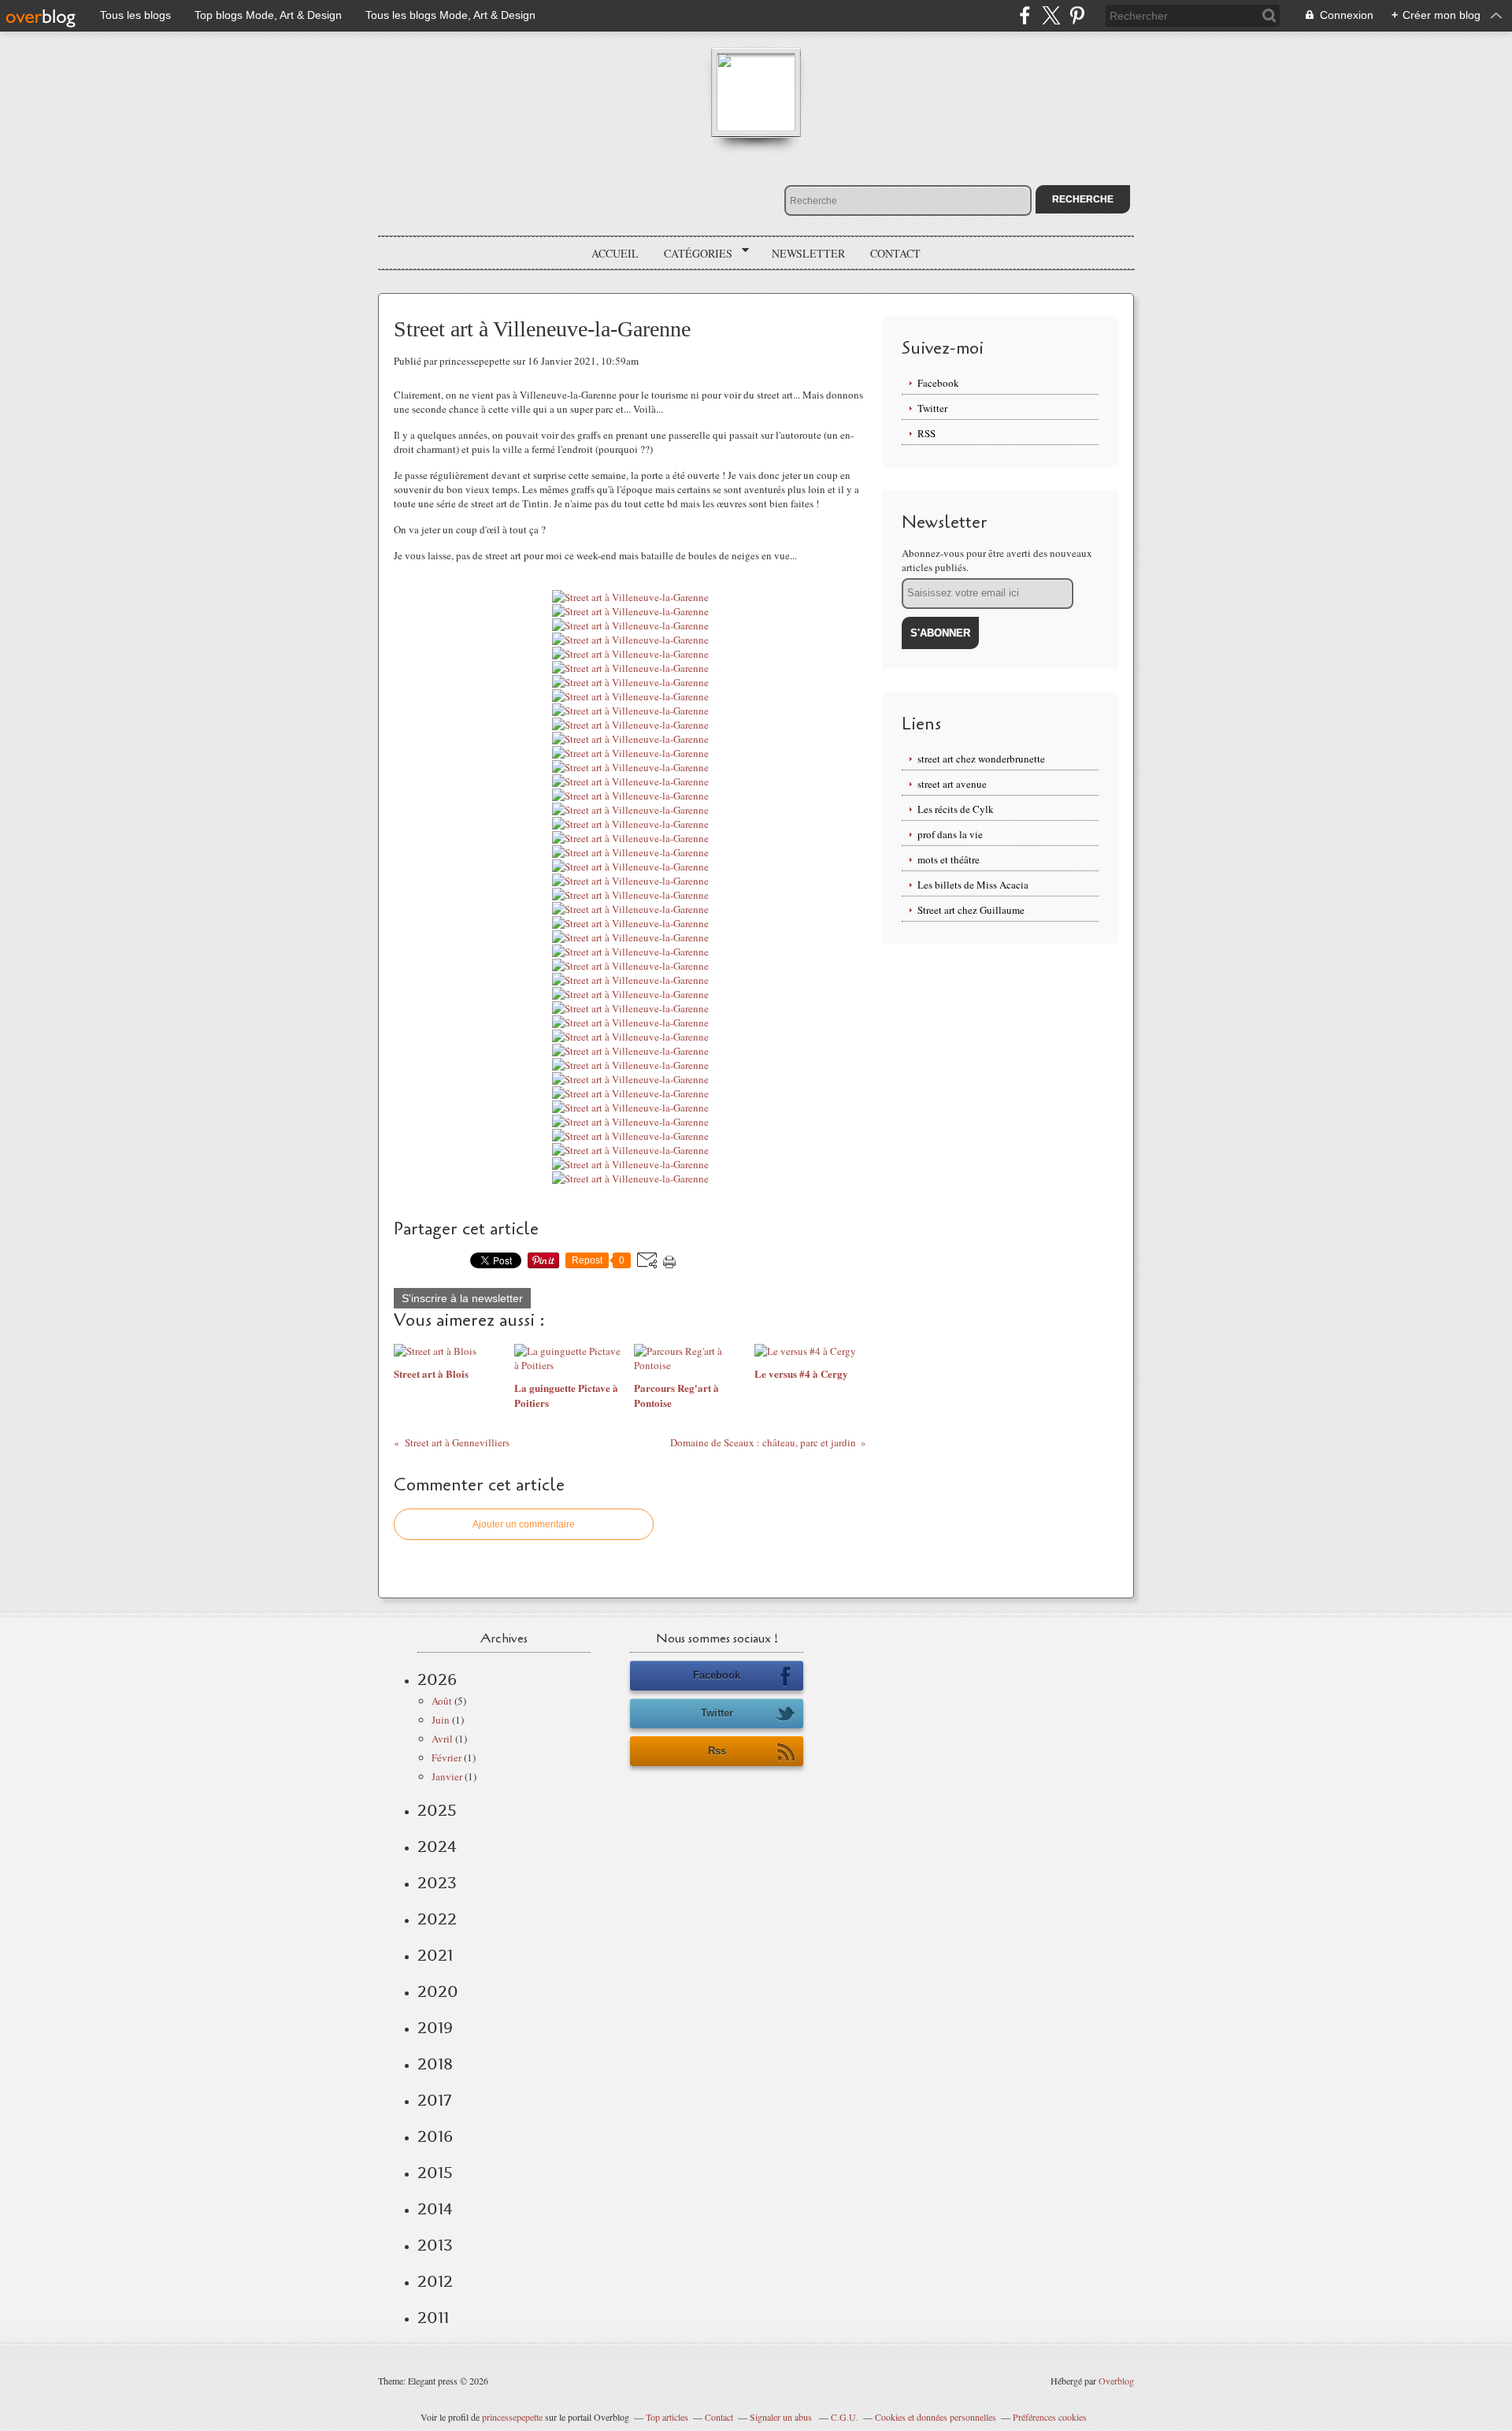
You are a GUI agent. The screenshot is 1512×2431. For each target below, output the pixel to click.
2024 (437, 1846)
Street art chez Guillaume (971, 910)
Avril (442, 1739)
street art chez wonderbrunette (981, 759)
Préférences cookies (1050, 2417)
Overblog (1116, 2381)
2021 (435, 1955)
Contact (895, 253)
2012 (435, 2281)
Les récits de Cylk (956, 809)
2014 (435, 2209)
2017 (434, 2100)
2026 (437, 1679)
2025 (437, 1810)
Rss (717, 1751)
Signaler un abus (782, 2417)
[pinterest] (1077, 15)
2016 (435, 2136)
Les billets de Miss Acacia (973, 885)
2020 (438, 1991)
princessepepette (512, 2417)
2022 (437, 1919)
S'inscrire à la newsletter (462, 1298)
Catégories (693, 254)
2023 (437, 1883)
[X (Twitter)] (1051, 15)
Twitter (932, 408)
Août (442, 1701)
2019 (435, 2028)
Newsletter (808, 253)
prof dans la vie (950, 834)
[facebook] (1025, 15)
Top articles (667, 2417)
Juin (441, 1720)
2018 (435, 2064)
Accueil (615, 253)
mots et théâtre (949, 859)
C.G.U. (845, 2417)
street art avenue (952, 784)
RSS (926, 433)
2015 (435, 2173)
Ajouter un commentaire (524, 1524)
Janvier (447, 1776)
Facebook (938, 383)
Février (447, 1757)
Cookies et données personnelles (936, 2417)
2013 (435, 2245)
